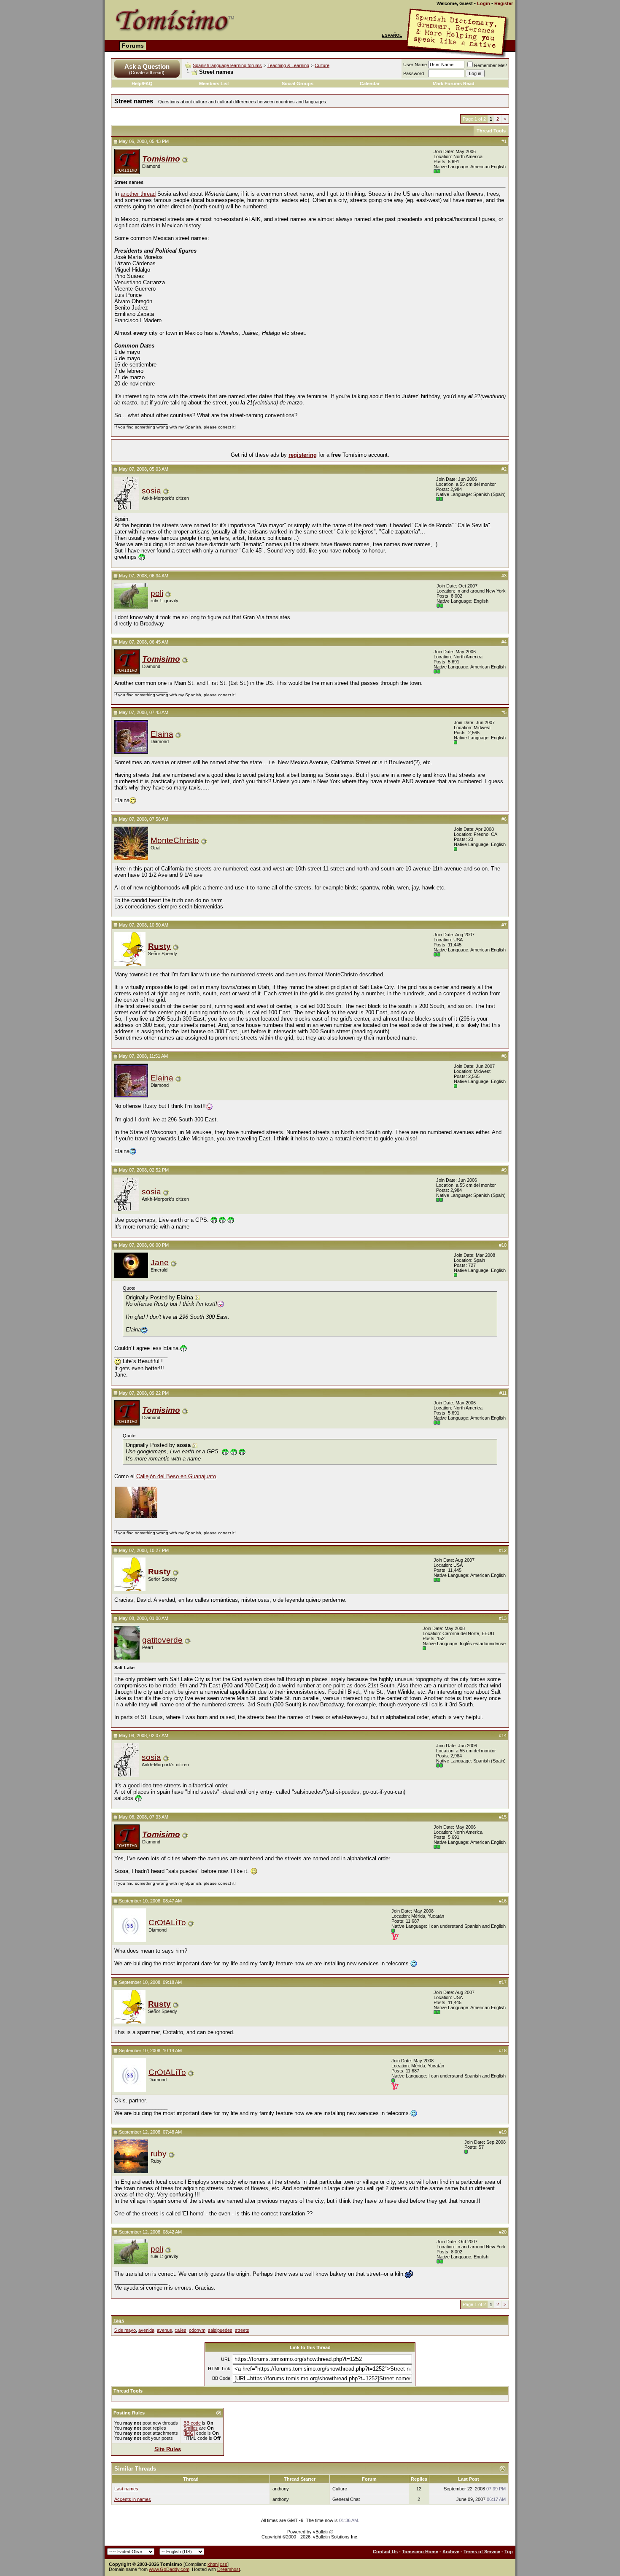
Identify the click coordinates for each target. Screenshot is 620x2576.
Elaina (162, 734)
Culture (322, 65)
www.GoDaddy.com (169, 2569)
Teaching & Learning (288, 65)
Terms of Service (482, 2552)
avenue (164, 2330)
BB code (192, 2423)
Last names (126, 2489)
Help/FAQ (142, 84)
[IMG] (189, 2433)
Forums (133, 46)
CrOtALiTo (167, 1923)
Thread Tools (491, 131)
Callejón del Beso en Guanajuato (176, 1476)
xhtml (213, 2564)
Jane (160, 1262)
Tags (119, 2320)
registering (303, 455)
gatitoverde (162, 1640)
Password (414, 73)
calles (181, 2330)
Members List (214, 84)
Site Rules (168, 2449)
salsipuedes (220, 2330)
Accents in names (133, 2499)
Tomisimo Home (420, 2552)
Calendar (370, 84)
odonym (197, 2330)
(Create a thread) (147, 73)
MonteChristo (175, 840)
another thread (138, 194)
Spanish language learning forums (227, 65)
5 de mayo (125, 2330)
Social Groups (298, 84)
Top (509, 2552)
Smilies (191, 2428)
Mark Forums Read (454, 84)
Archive (451, 2552)
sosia (151, 491)
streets (242, 2330)
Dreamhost (229, 2569)
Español (392, 35)
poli (157, 593)
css (224, 2564)
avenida (146, 2330)
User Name (415, 65)
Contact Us (385, 2552)
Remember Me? (491, 65)
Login (484, 3)
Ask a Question (147, 66)
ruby (159, 2154)
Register (504, 3)
